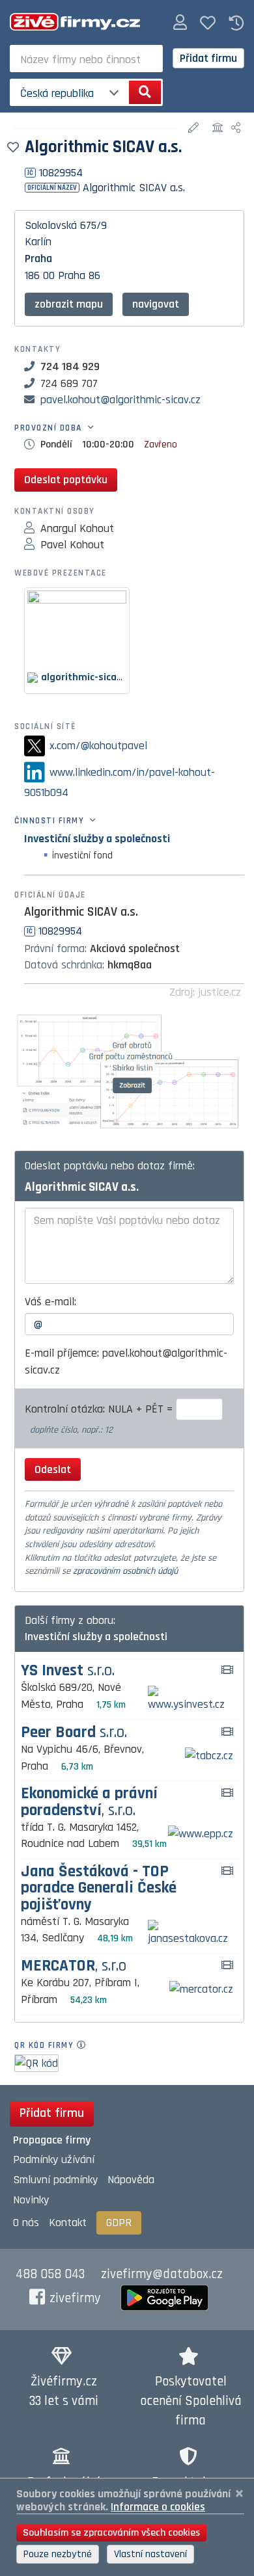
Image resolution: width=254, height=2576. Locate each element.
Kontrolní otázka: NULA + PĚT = (100, 1409)
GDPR (119, 2223)
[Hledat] (145, 92)
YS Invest (68, 1671)
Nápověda (131, 2180)
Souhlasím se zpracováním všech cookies (111, 2533)
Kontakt (68, 2223)
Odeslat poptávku (66, 480)
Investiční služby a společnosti (97, 839)
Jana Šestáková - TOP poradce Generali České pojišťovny (99, 1889)
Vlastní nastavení (150, 2554)
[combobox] (86, 59)
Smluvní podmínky (55, 2180)
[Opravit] (195, 128)
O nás (26, 2223)
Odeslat (53, 1469)
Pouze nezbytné (58, 2554)
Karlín (38, 242)
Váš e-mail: (50, 1302)
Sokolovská (51, 225)
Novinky (31, 2200)
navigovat (156, 304)
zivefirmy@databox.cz (162, 2274)
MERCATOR (74, 1966)
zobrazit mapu (69, 304)
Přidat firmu (208, 58)
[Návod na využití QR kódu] (85, 2045)
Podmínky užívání (54, 2159)
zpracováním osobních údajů (125, 1571)
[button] (180, 23)
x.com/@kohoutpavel (98, 746)
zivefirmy (75, 2298)
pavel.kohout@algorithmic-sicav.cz (120, 400)
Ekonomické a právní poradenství (89, 1802)
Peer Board (74, 1733)
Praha (38, 259)
